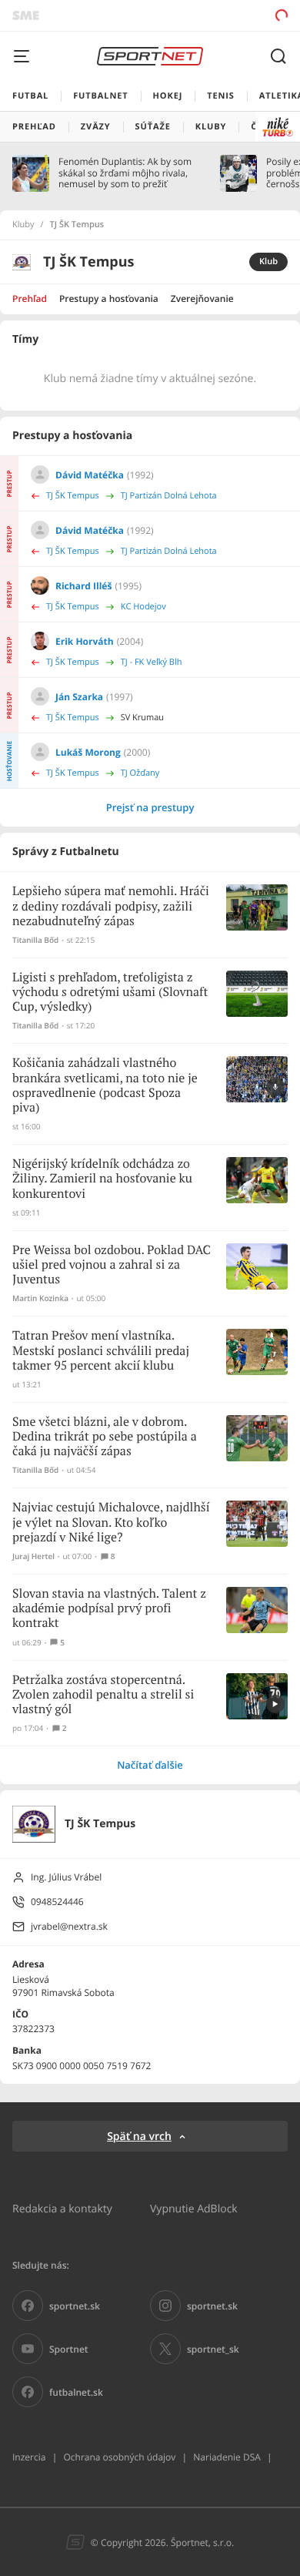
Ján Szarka (79, 697)
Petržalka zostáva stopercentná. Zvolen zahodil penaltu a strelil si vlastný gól (103, 1695)
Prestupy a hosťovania (109, 299)
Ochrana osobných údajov (119, 2457)
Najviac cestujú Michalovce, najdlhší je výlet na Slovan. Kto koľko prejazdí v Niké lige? (111, 1523)
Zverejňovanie (202, 299)
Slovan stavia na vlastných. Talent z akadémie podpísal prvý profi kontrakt (109, 1609)
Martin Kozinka (40, 1298)
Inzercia (29, 2457)
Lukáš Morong (88, 752)
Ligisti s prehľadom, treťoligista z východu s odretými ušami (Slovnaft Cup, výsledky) (110, 993)
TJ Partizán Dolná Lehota (169, 496)
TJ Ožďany (140, 773)
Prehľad (30, 299)
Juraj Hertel (33, 1556)
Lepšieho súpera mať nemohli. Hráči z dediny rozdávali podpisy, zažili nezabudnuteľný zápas (111, 906)
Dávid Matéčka (90, 475)
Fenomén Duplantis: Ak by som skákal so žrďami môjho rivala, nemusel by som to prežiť (125, 173)
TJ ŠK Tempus (73, 496)
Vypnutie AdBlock (194, 2208)
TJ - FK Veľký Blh (152, 662)
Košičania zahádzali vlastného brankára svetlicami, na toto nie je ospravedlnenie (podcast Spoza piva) (105, 1086)
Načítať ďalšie (150, 1765)
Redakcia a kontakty (62, 2208)
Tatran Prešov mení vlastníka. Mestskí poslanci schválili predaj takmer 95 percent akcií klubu (101, 1351)
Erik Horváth (85, 641)
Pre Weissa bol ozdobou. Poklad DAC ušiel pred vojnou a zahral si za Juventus (112, 1265)
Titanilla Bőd (35, 940)
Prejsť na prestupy (150, 807)
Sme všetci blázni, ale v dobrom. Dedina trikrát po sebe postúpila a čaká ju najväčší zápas (105, 1437)
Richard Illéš (83, 586)
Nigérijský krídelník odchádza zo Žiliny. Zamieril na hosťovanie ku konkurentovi (102, 1179)
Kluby (23, 225)
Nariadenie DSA (227, 2457)
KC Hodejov (143, 607)
